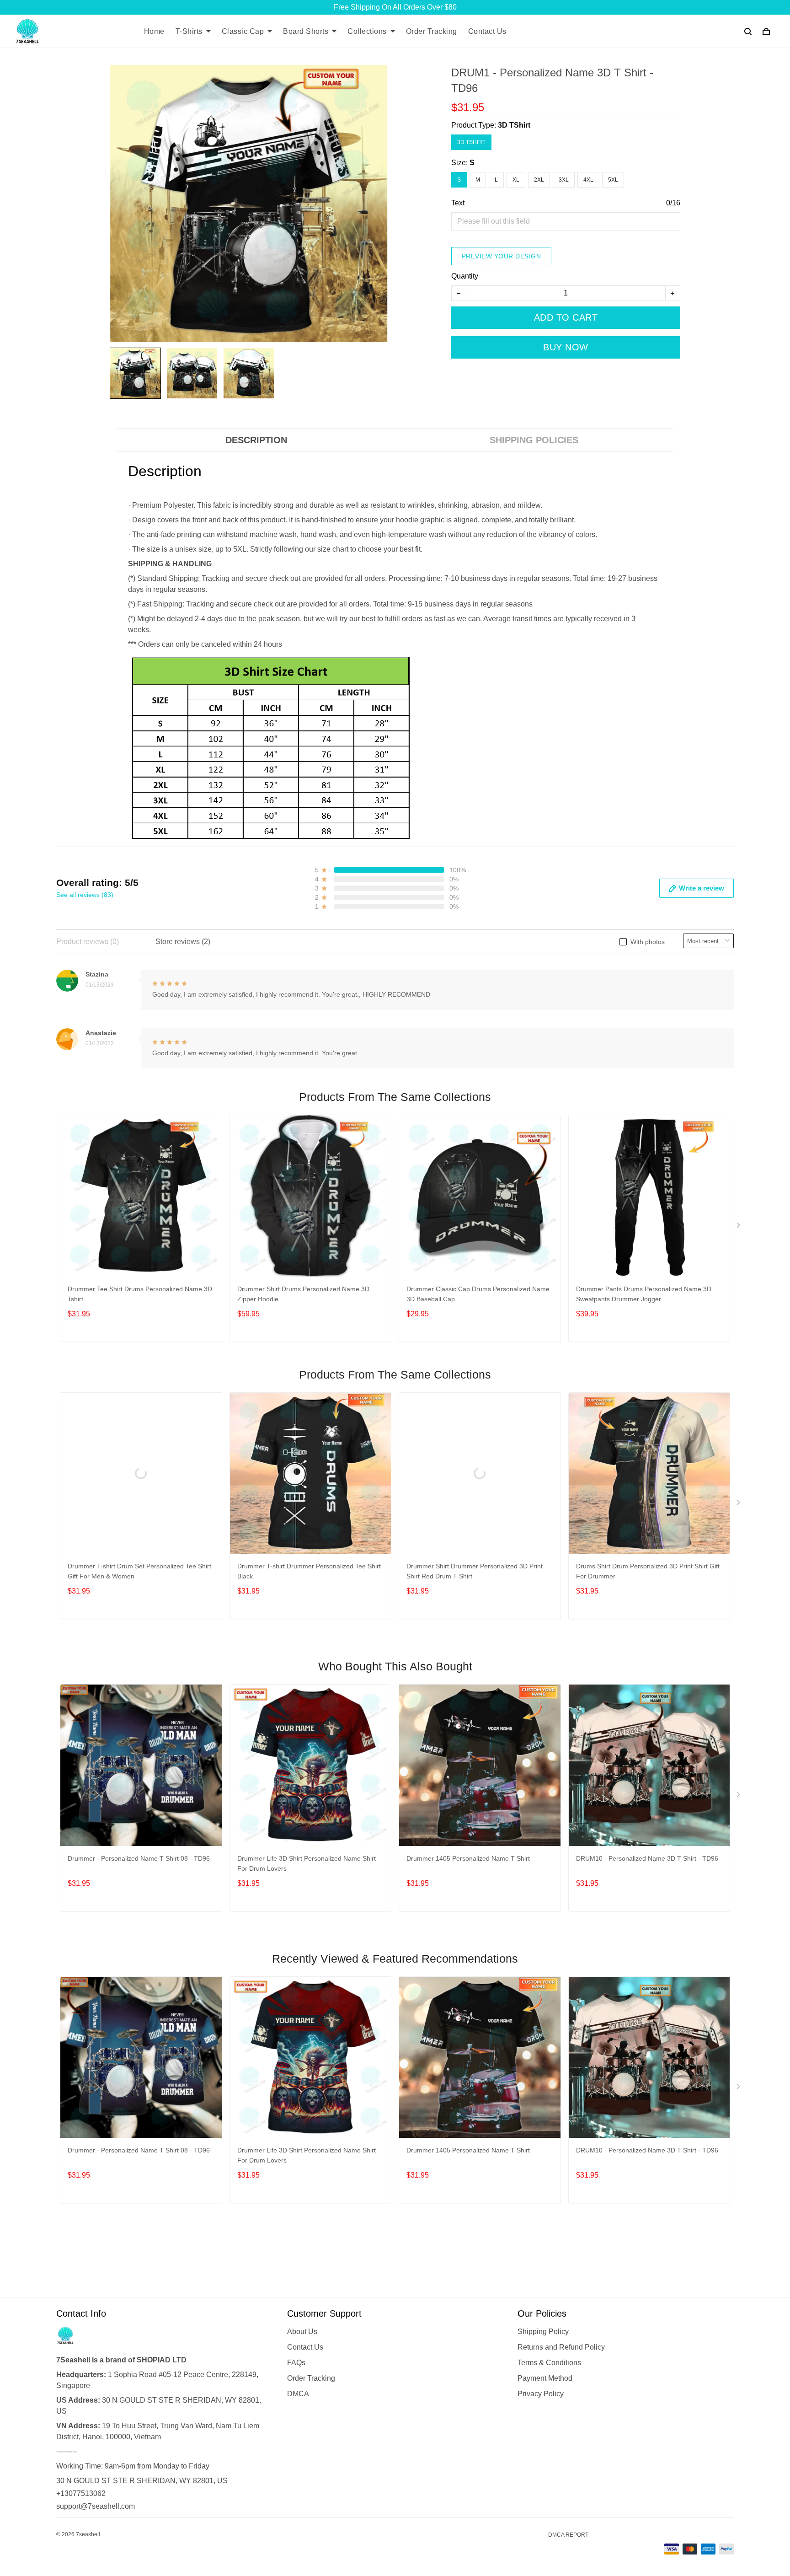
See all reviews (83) (85, 895)
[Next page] (739, 1227)
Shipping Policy (543, 2332)
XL (516, 180)
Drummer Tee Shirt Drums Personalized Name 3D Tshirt (140, 1294)
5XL (613, 180)
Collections (367, 31)
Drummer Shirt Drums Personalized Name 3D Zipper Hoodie (303, 1294)
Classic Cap (243, 31)
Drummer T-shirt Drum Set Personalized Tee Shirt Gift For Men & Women (139, 1571)
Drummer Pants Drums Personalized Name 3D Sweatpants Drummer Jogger (644, 1294)
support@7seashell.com (96, 2506)
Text (458, 203)
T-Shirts (189, 31)
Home (154, 31)
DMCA (298, 2394)
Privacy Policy (541, 2394)
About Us (302, 2332)
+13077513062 (81, 2493)
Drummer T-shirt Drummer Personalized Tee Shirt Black (309, 1571)
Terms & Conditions (549, 2363)
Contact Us (487, 31)
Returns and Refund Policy (561, 2347)
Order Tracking (432, 31)
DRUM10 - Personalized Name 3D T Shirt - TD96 (647, 1858)
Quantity (465, 276)
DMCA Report (568, 2535)
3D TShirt (514, 125)
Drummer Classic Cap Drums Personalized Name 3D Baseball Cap (478, 1294)
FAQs (296, 2363)
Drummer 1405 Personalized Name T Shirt (468, 1858)
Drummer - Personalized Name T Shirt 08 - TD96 (139, 1858)
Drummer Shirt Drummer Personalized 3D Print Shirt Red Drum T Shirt (475, 1571)
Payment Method (545, 2378)
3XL (564, 180)
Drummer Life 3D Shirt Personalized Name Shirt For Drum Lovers (307, 1863)
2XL (539, 180)
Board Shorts (306, 31)
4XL (588, 180)
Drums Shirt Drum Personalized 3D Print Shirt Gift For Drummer (648, 1571)
